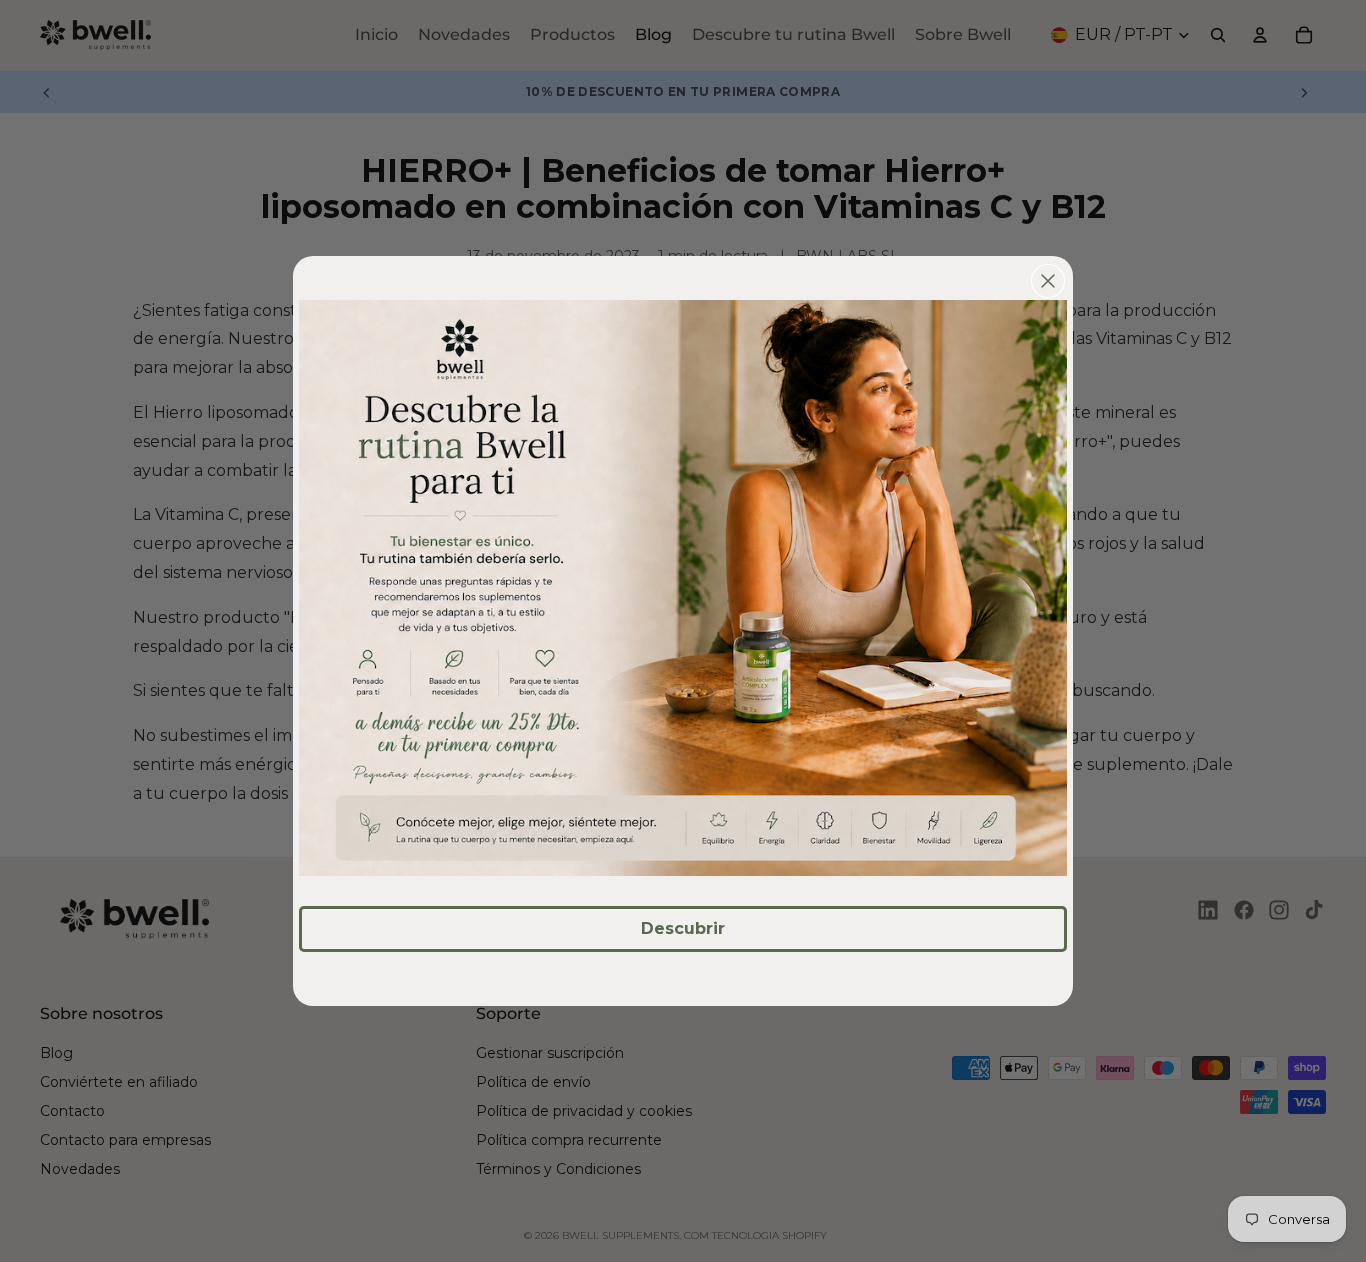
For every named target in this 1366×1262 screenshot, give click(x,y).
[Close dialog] (1048, 281)
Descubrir (683, 928)
